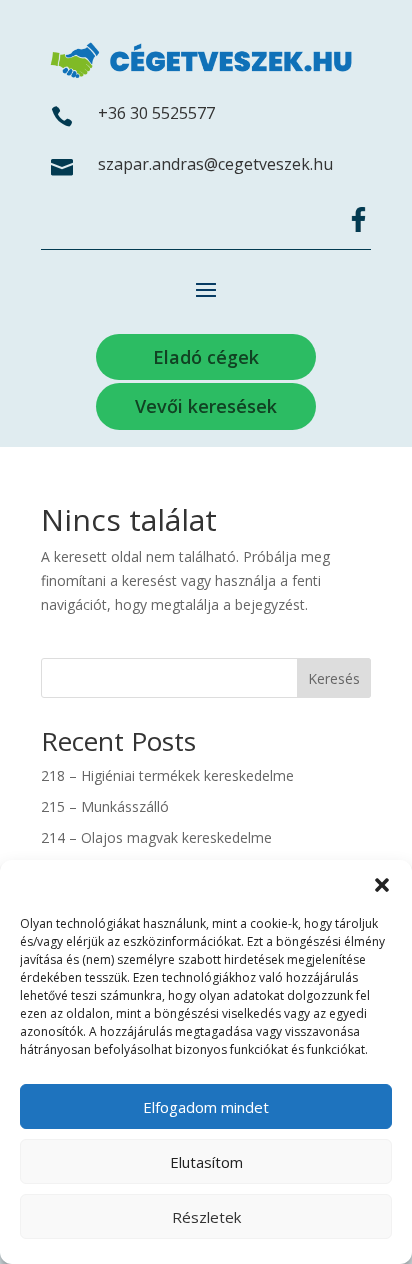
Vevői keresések (206, 406)
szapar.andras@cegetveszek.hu (215, 164)
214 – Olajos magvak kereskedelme (156, 837)
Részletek (206, 1217)
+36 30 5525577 (156, 113)
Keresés (334, 678)
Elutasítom (206, 1162)
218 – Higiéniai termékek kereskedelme (167, 775)
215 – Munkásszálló (105, 806)
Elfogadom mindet (206, 1107)
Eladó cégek (206, 357)
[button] (382, 885)
